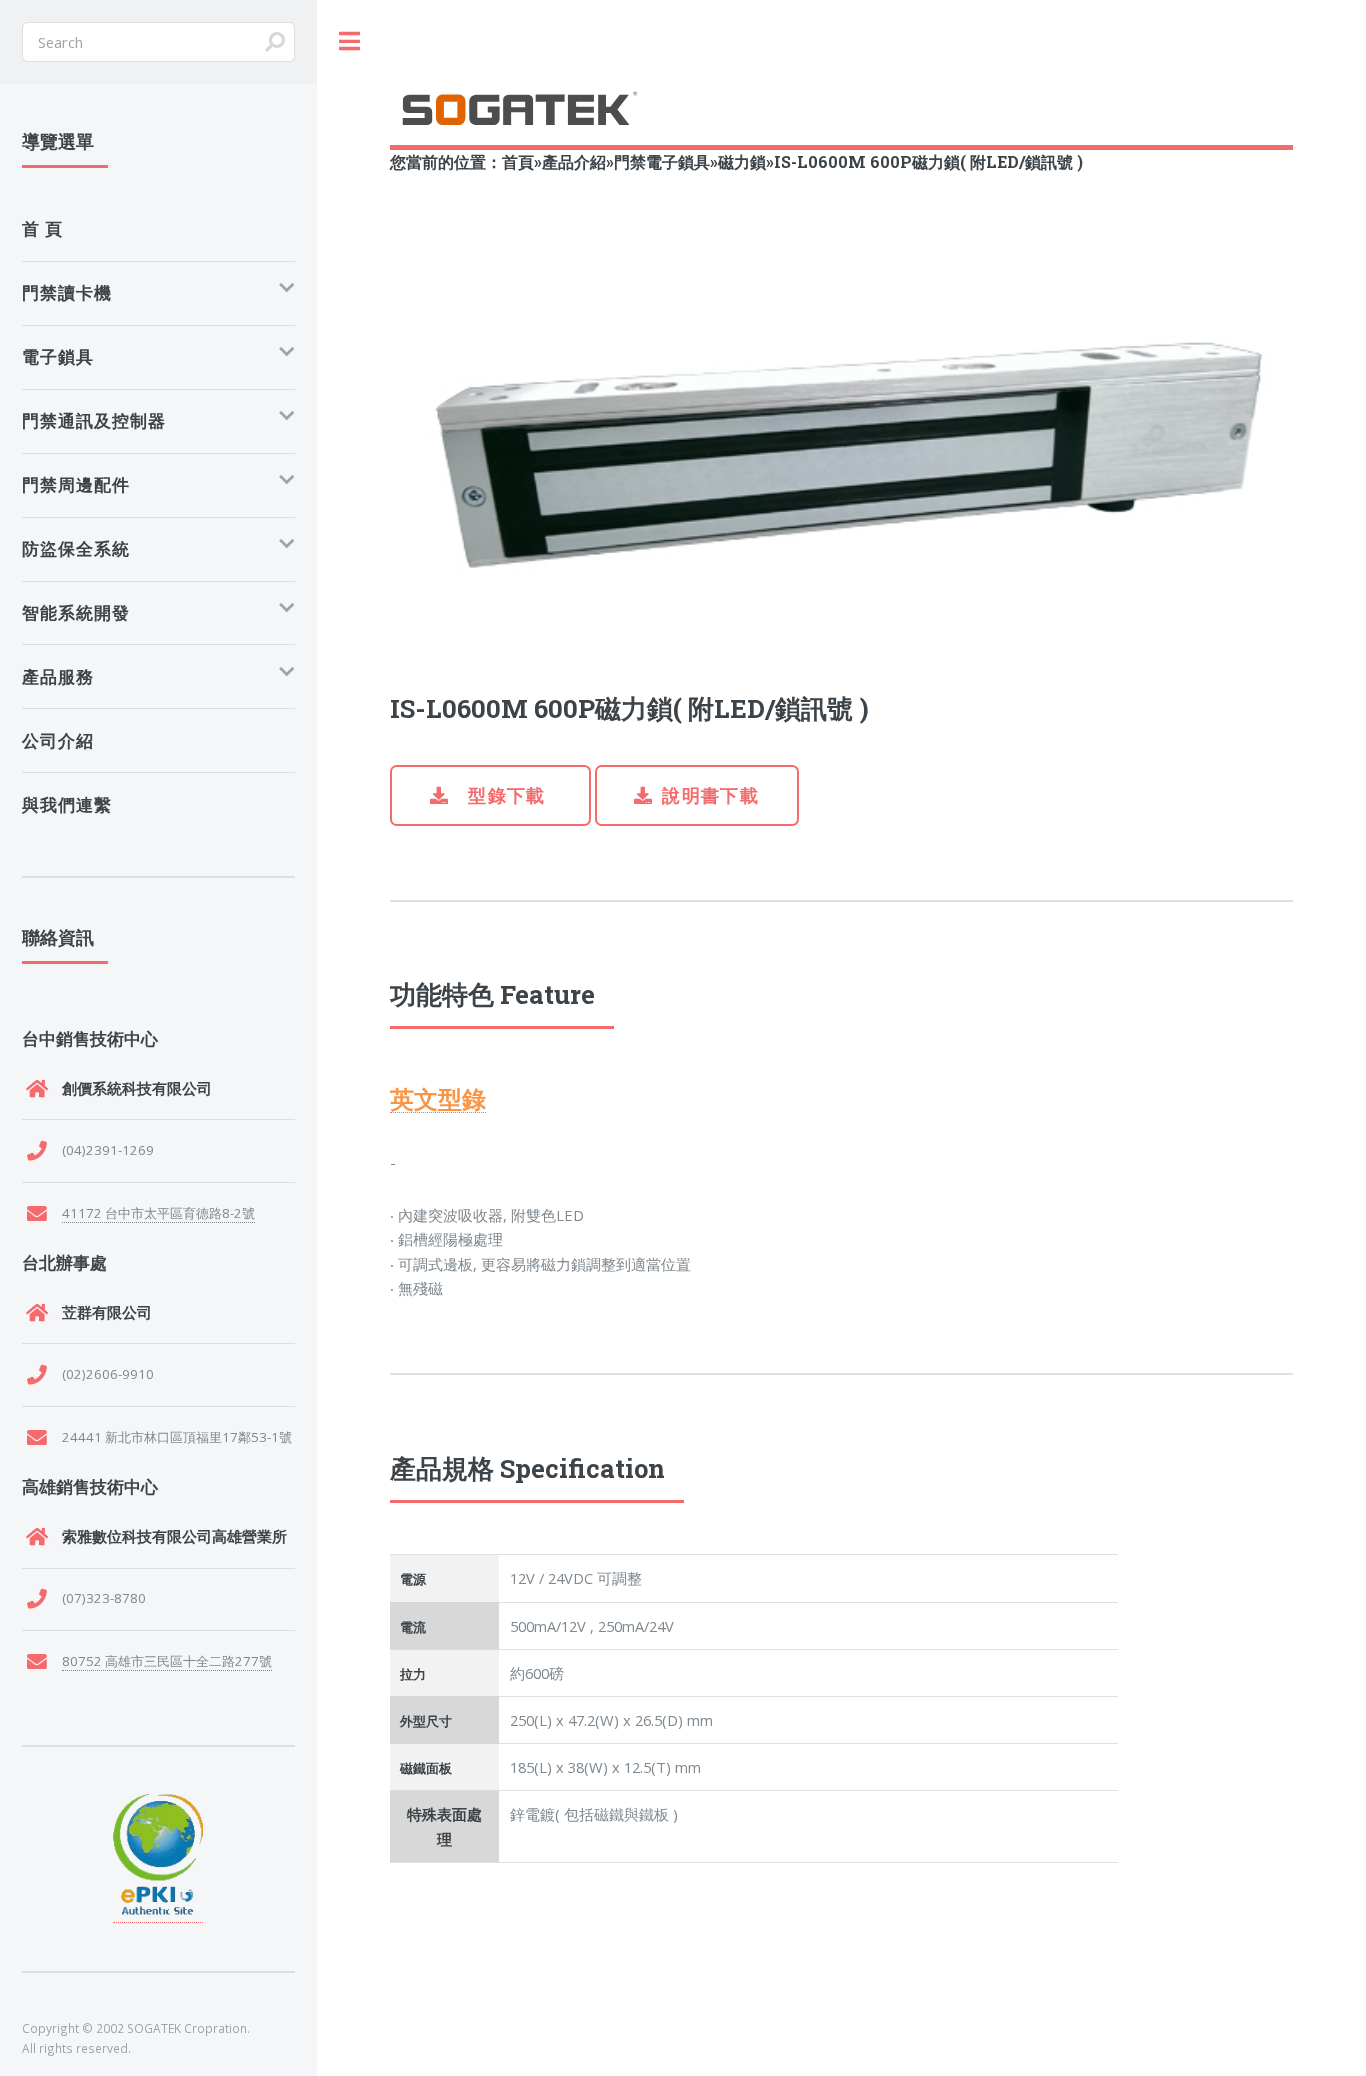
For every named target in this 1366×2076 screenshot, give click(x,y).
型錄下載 (504, 795)
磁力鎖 (742, 161)
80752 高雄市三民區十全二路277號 (167, 1661)
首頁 (518, 161)
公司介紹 (58, 740)
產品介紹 (574, 161)
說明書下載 (710, 795)
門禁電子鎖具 (662, 161)
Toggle (350, 41)
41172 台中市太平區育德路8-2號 (158, 1213)
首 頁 (42, 228)
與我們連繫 (67, 804)
